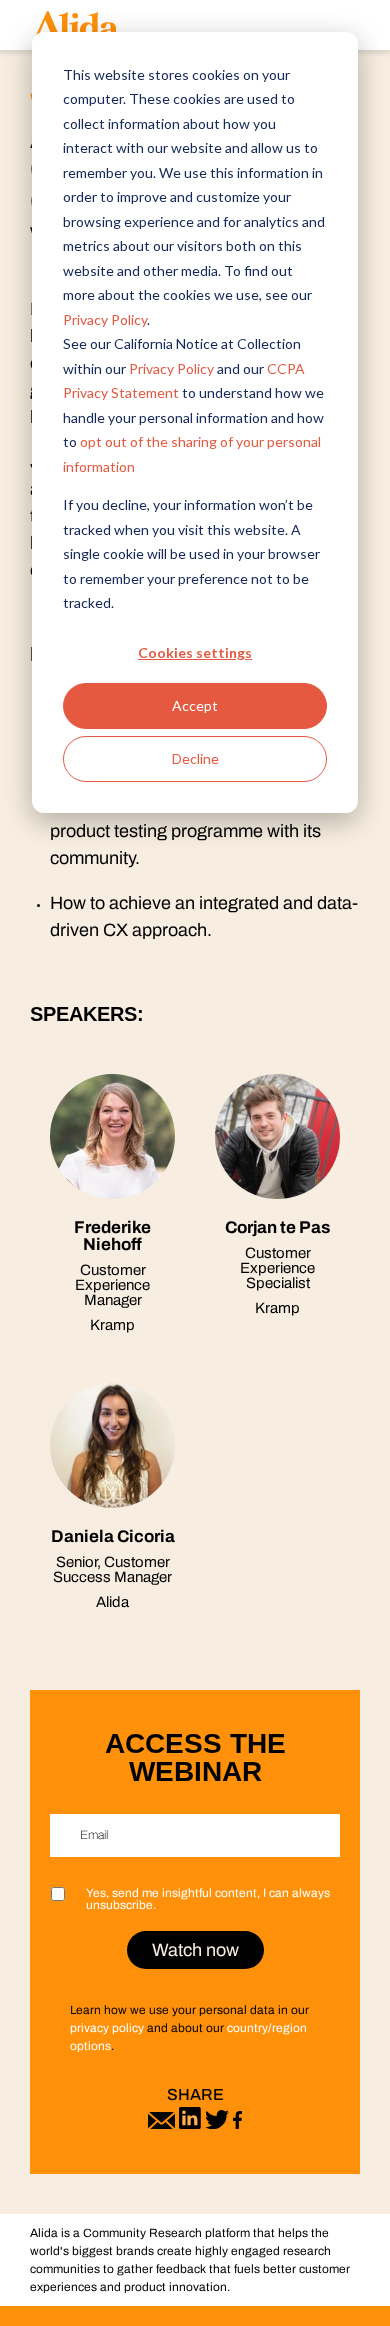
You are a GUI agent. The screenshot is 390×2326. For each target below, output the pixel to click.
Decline (195, 758)
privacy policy (107, 2028)
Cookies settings (195, 652)
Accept (195, 705)
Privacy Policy (105, 319)
